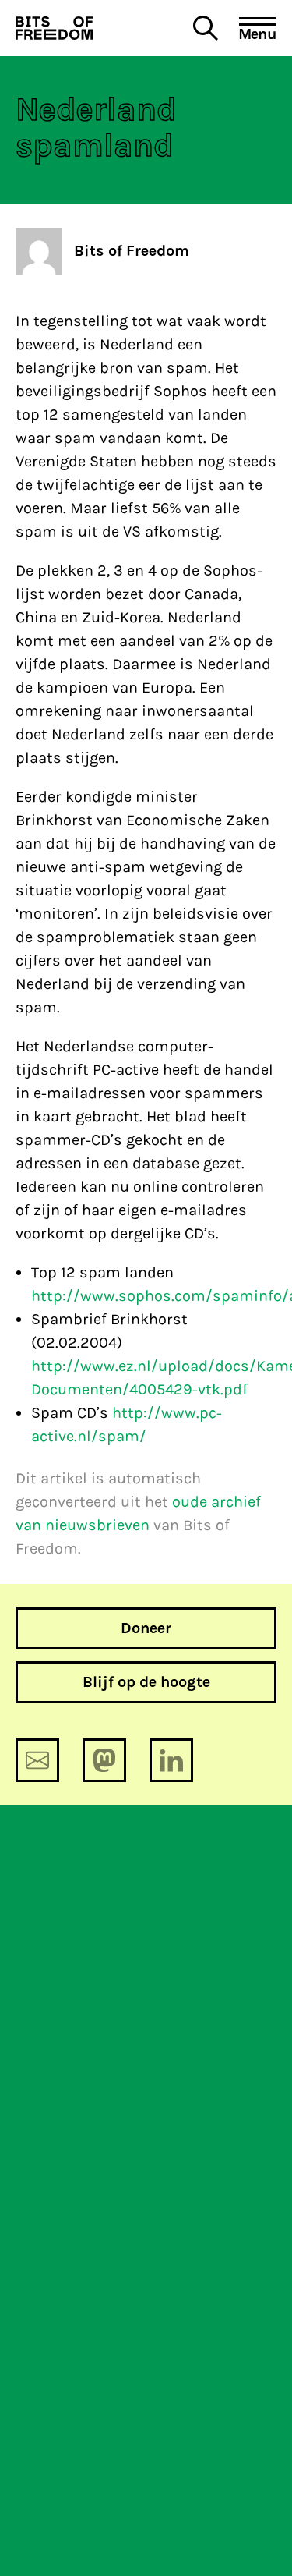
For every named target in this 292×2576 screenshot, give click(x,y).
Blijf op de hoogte (146, 1682)
